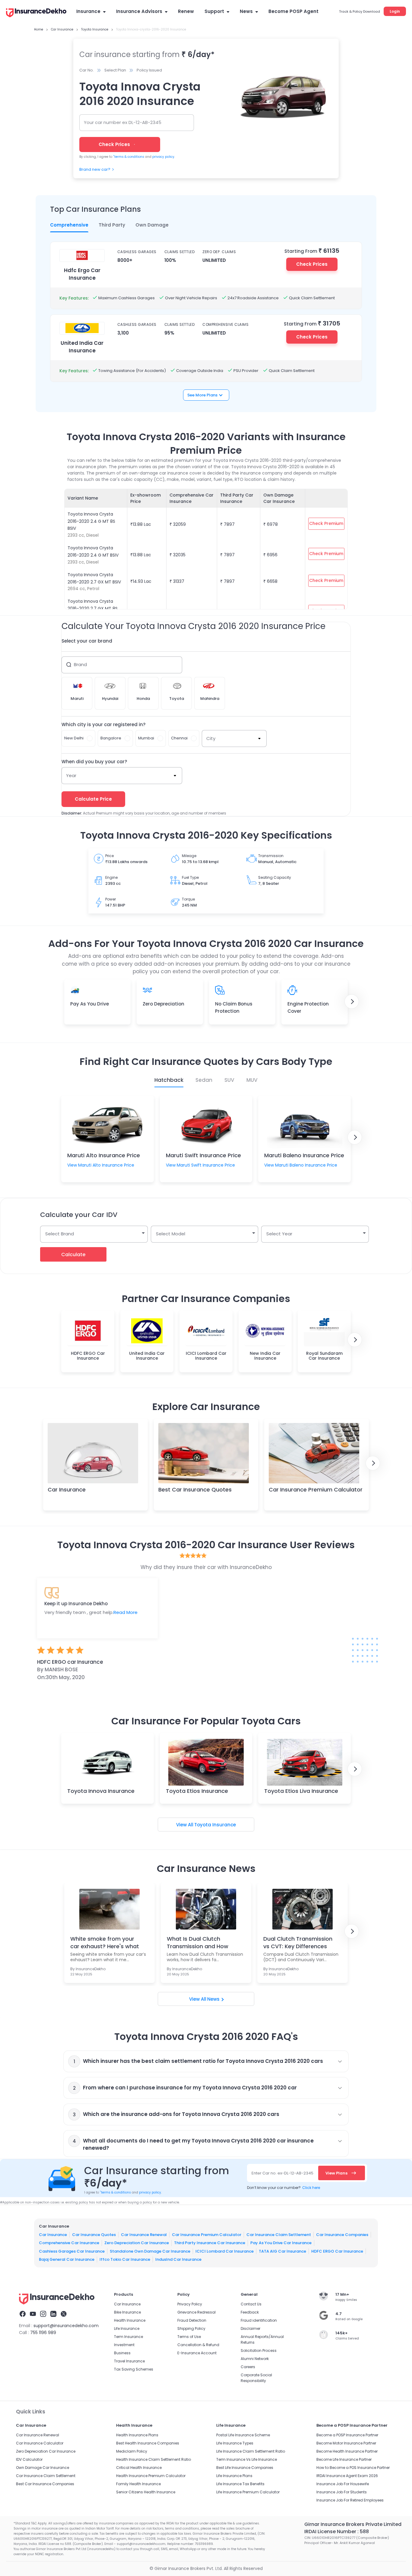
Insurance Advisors (139, 11)
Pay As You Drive (90, 1004)
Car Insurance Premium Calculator (316, 1490)
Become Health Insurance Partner (347, 2451)
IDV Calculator (29, 2459)
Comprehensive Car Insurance (69, 2243)
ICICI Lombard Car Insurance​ (225, 2251)
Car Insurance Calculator (40, 2443)
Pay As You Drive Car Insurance (281, 2243)
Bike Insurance (127, 2312)
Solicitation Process (259, 2350)
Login (395, 11)
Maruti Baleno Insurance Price (304, 1155)
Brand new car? (95, 169)
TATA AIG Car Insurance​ (282, 2251)
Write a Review (206, 1701)
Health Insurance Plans (137, 2435)
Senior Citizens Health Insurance (146, 2492)
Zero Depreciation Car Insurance (137, 2243)
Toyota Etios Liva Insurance (301, 1791)
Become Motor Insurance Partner (346, 2443)
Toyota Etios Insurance (197, 1791)
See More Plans (202, 395)
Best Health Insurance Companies (148, 2443)
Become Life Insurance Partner (344, 2459)
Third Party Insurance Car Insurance (210, 2243)
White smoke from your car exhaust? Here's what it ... (105, 1942)
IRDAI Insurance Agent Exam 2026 (347, 2476)
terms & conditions (129, 157)
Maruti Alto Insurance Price (104, 1155)
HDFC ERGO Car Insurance (337, 2251)
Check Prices (312, 264)
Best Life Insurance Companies (245, 2468)
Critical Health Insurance (139, 2468)
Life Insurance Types (235, 2443)
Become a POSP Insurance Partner (347, 2435)
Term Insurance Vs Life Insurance (247, 2459)
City (211, 738)
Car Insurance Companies (342, 2235)
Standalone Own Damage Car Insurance (150, 2251)
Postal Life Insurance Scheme (243, 2435)
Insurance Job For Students (342, 2492)
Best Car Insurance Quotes (195, 1490)
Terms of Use (189, 2337)
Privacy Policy (190, 2304)
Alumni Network (255, 2359)
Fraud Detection (192, 2320)
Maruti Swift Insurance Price (203, 1155)
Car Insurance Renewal (144, 2235)
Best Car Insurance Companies (45, 2484)
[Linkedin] (53, 2315)
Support (214, 11)
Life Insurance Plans (234, 2476)
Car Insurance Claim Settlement (279, 2235)
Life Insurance (127, 2328)
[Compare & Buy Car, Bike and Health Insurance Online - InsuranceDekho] (36, 13)
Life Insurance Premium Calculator (248, 2492)
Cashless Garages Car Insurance (72, 2251)
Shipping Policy (191, 2328)
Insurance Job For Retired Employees (350, 2500)
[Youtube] (33, 2315)
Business (122, 2353)
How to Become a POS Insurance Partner (353, 2468)
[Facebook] (23, 2315)
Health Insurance (130, 2320)
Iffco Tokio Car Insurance (125, 2259)
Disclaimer (250, 2328)
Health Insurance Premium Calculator (151, 2476)
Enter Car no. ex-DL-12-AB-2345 (282, 2173)
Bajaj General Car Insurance (67, 2259)
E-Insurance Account (197, 2353)
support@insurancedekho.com (66, 2326)
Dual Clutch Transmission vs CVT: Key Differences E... (298, 1942)
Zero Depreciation (163, 1004)
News (246, 11)
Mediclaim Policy (132, 2451)
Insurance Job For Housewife (343, 2484)
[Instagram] (43, 2315)
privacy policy (163, 157)
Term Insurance (128, 2337)
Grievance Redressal (196, 2312)
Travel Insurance (129, 2361)
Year (71, 775)
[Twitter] (64, 2315)
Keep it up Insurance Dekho (76, 1604)
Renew (186, 11)
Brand (80, 664)
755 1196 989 (43, 2333)
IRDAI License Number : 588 (337, 2532)
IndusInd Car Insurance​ (178, 2259)
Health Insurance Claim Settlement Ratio (154, 2459)
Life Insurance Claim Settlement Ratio (251, 2451)
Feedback (250, 2312)
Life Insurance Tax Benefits (240, 2484)
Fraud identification (259, 2320)
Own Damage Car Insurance (43, 2468)
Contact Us (251, 2304)
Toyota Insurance (215, 1825)
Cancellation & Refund (198, 2345)
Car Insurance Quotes (94, 2235)
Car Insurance (67, 1490)
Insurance (88, 11)
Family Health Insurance (138, 2484)
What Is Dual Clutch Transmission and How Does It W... (198, 1942)
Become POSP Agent (293, 11)
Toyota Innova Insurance (101, 1791)
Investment (124, 2345)
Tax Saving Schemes (134, 2369)
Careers (248, 2367)
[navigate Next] (352, 1002)
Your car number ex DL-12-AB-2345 (123, 122)
